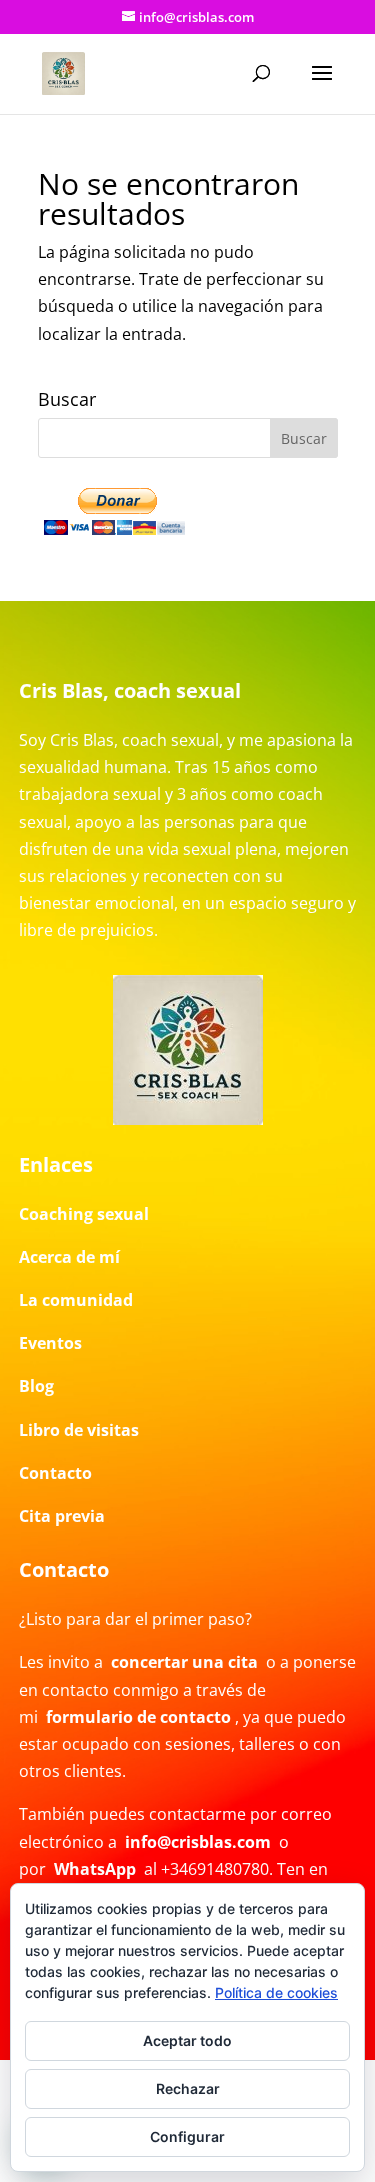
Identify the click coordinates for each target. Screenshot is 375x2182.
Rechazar (188, 2088)
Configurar (187, 2136)
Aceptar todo (187, 2040)
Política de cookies (276, 1992)
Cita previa (62, 1516)
